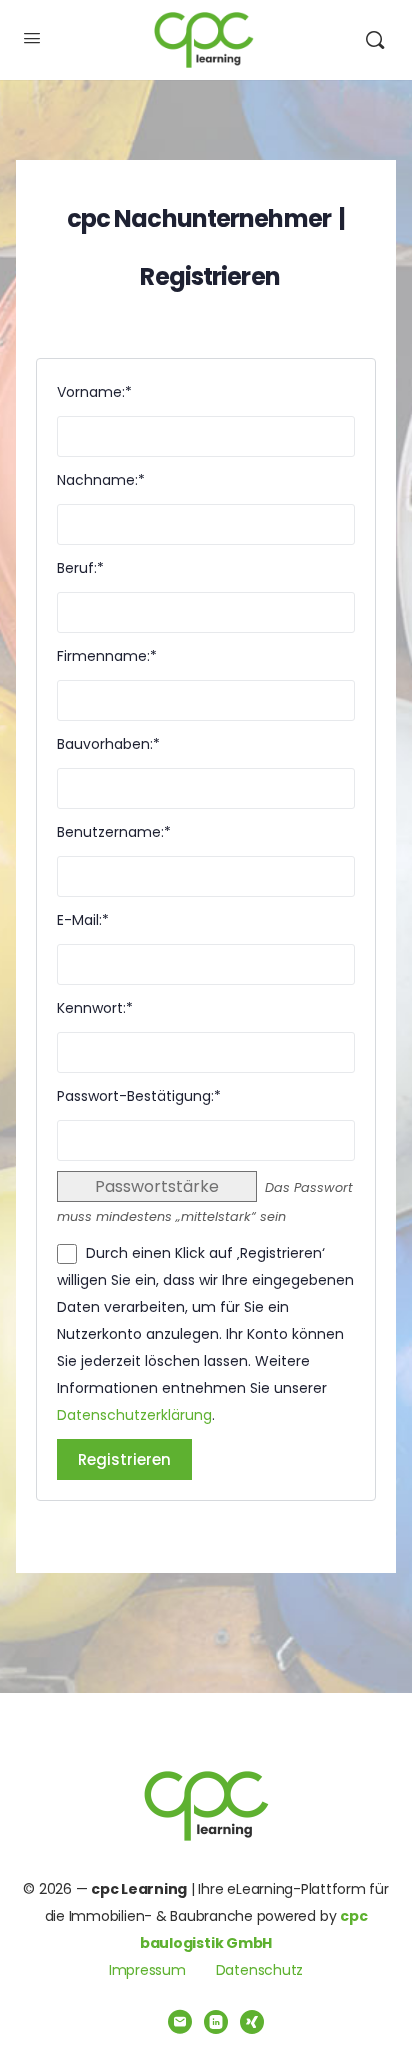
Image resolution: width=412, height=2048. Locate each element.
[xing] (252, 2022)
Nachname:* (101, 480)
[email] (180, 2022)
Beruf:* (80, 568)
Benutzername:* (114, 832)
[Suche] (375, 40)
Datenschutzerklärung (134, 1415)
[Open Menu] (32, 38)
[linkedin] (216, 2022)
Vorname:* (94, 392)
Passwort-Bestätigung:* (139, 1096)
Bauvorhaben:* (108, 744)
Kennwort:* (95, 1008)
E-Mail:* (83, 920)
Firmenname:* (107, 656)
